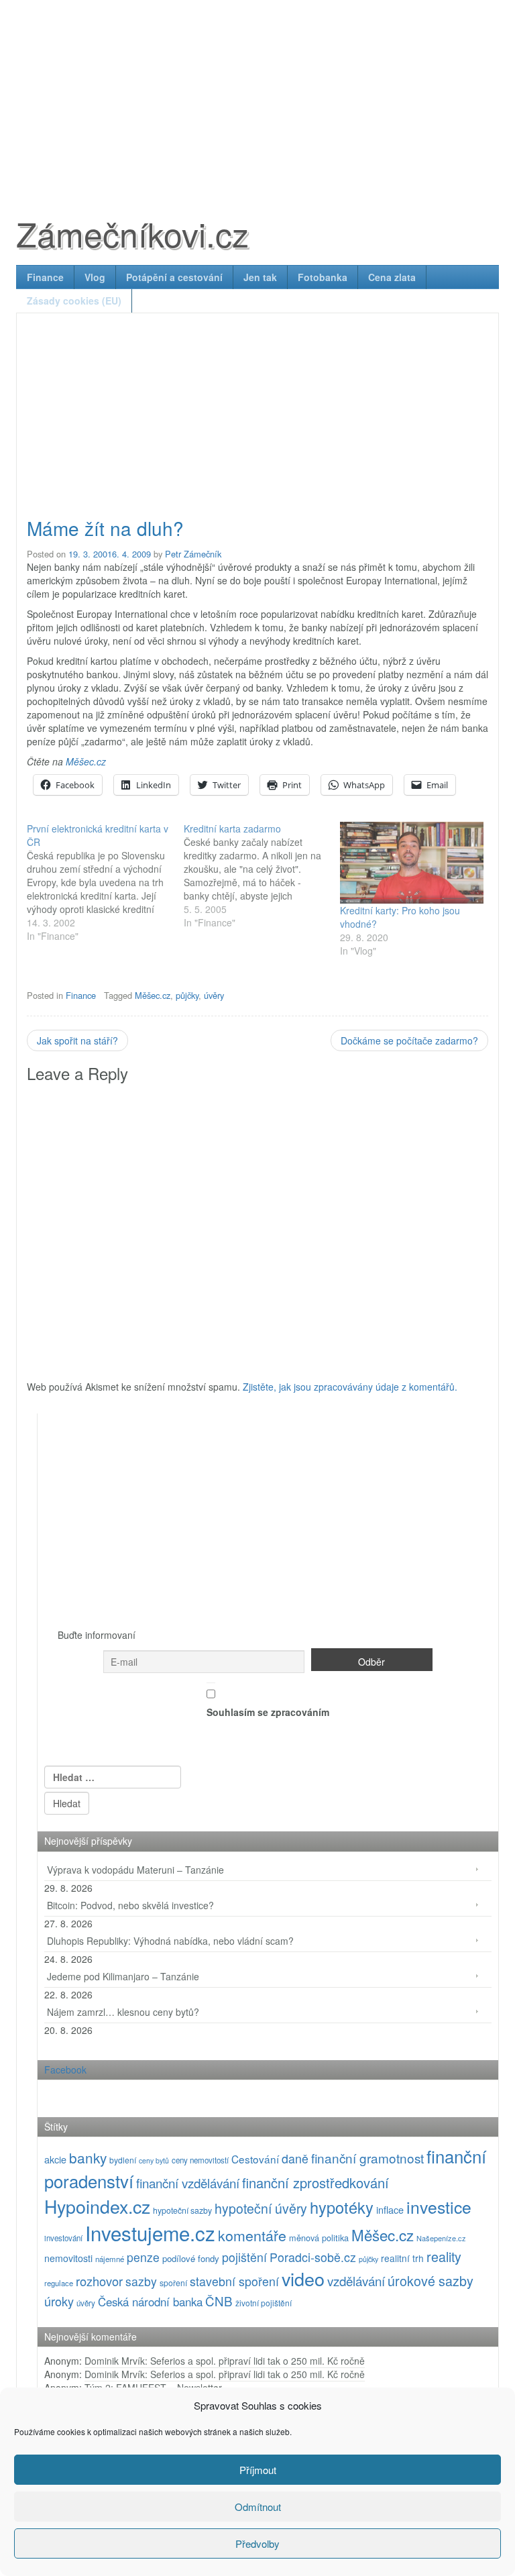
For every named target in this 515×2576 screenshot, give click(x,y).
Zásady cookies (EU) (74, 301)
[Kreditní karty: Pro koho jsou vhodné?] (412, 863)
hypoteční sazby (182, 2210)
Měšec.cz (86, 761)
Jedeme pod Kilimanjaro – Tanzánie (123, 1976)
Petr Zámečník (193, 554)
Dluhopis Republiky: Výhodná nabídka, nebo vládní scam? (170, 1941)
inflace (390, 2209)
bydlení (123, 2160)
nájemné (110, 2259)
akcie (55, 2159)
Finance (45, 277)
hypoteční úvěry (261, 2208)
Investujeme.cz (150, 2233)
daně (295, 2158)
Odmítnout (258, 2507)
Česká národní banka (150, 2302)
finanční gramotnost (367, 2158)
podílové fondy (191, 2258)
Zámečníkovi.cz (132, 233)
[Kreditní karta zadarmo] (262, 875)
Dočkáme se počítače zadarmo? (409, 1040)
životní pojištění (264, 2303)
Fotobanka (323, 277)
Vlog (95, 277)
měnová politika (319, 2238)
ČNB (219, 2301)
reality (444, 2256)
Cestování (255, 2159)
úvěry (214, 995)
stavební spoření (234, 2281)
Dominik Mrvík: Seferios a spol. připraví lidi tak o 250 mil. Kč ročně (225, 2361)
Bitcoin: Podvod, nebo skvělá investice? (130, 1905)
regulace (59, 2283)
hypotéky (342, 2207)
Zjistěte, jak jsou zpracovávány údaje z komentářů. (350, 1387)
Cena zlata (392, 277)
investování (63, 2238)
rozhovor (99, 2281)
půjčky (187, 995)
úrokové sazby (431, 2280)
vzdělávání (356, 2280)
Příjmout (258, 2470)
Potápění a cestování (174, 277)
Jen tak (260, 277)
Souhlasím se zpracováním (268, 1712)
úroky (59, 2301)
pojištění (244, 2257)
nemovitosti (68, 2258)
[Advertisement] (257, 94)
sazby (141, 2281)
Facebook (65, 2070)
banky (88, 2157)
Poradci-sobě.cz (313, 2257)
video (303, 2278)
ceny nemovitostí (200, 2160)
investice (439, 2207)
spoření (173, 2283)
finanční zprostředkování (316, 2183)
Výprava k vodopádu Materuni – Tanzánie (135, 1870)
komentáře (252, 2235)
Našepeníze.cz (441, 2238)
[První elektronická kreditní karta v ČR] (105, 882)
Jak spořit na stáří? (77, 1040)
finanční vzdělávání (188, 2183)
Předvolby (257, 2543)
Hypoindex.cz (97, 2206)
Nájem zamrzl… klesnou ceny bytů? (123, 2012)
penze (143, 2257)
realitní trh (402, 2258)
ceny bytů (154, 2160)
